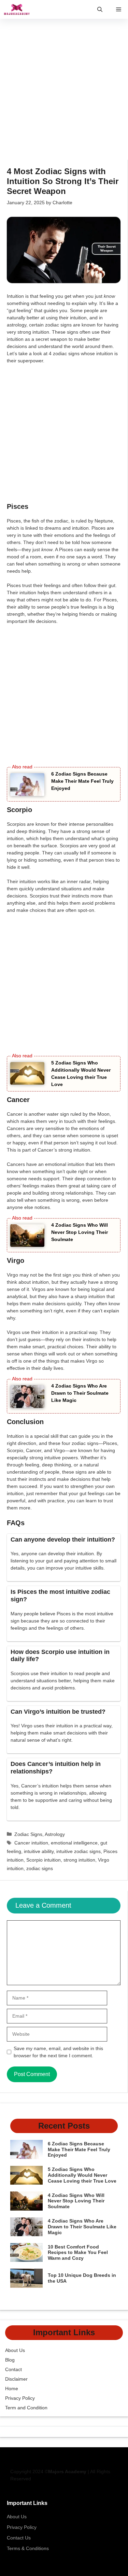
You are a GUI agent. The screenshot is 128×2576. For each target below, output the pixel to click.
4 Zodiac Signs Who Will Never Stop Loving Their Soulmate (80, 1232)
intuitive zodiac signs (79, 1851)
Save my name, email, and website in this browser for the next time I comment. (58, 2052)
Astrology (55, 1834)
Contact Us (19, 2538)
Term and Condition (26, 2408)
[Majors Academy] (17, 9)
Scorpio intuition (44, 1860)
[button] (100, 9)
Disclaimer (16, 2379)
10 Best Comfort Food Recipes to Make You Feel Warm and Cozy (78, 2253)
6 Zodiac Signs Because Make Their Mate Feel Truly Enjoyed (82, 781)
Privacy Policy (20, 2398)
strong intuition (79, 1860)
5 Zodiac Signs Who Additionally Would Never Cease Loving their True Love (82, 2175)
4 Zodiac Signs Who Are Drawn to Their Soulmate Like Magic (80, 1393)
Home (12, 2389)
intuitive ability (39, 1851)
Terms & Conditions (28, 2548)
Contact (13, 2369)
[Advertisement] (64, 93)
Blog (10, 2360)
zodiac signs (40, 1868)
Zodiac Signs (28, 1834)
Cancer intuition (31, 1843)
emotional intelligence (74, 1843)
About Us (15, 2350)
